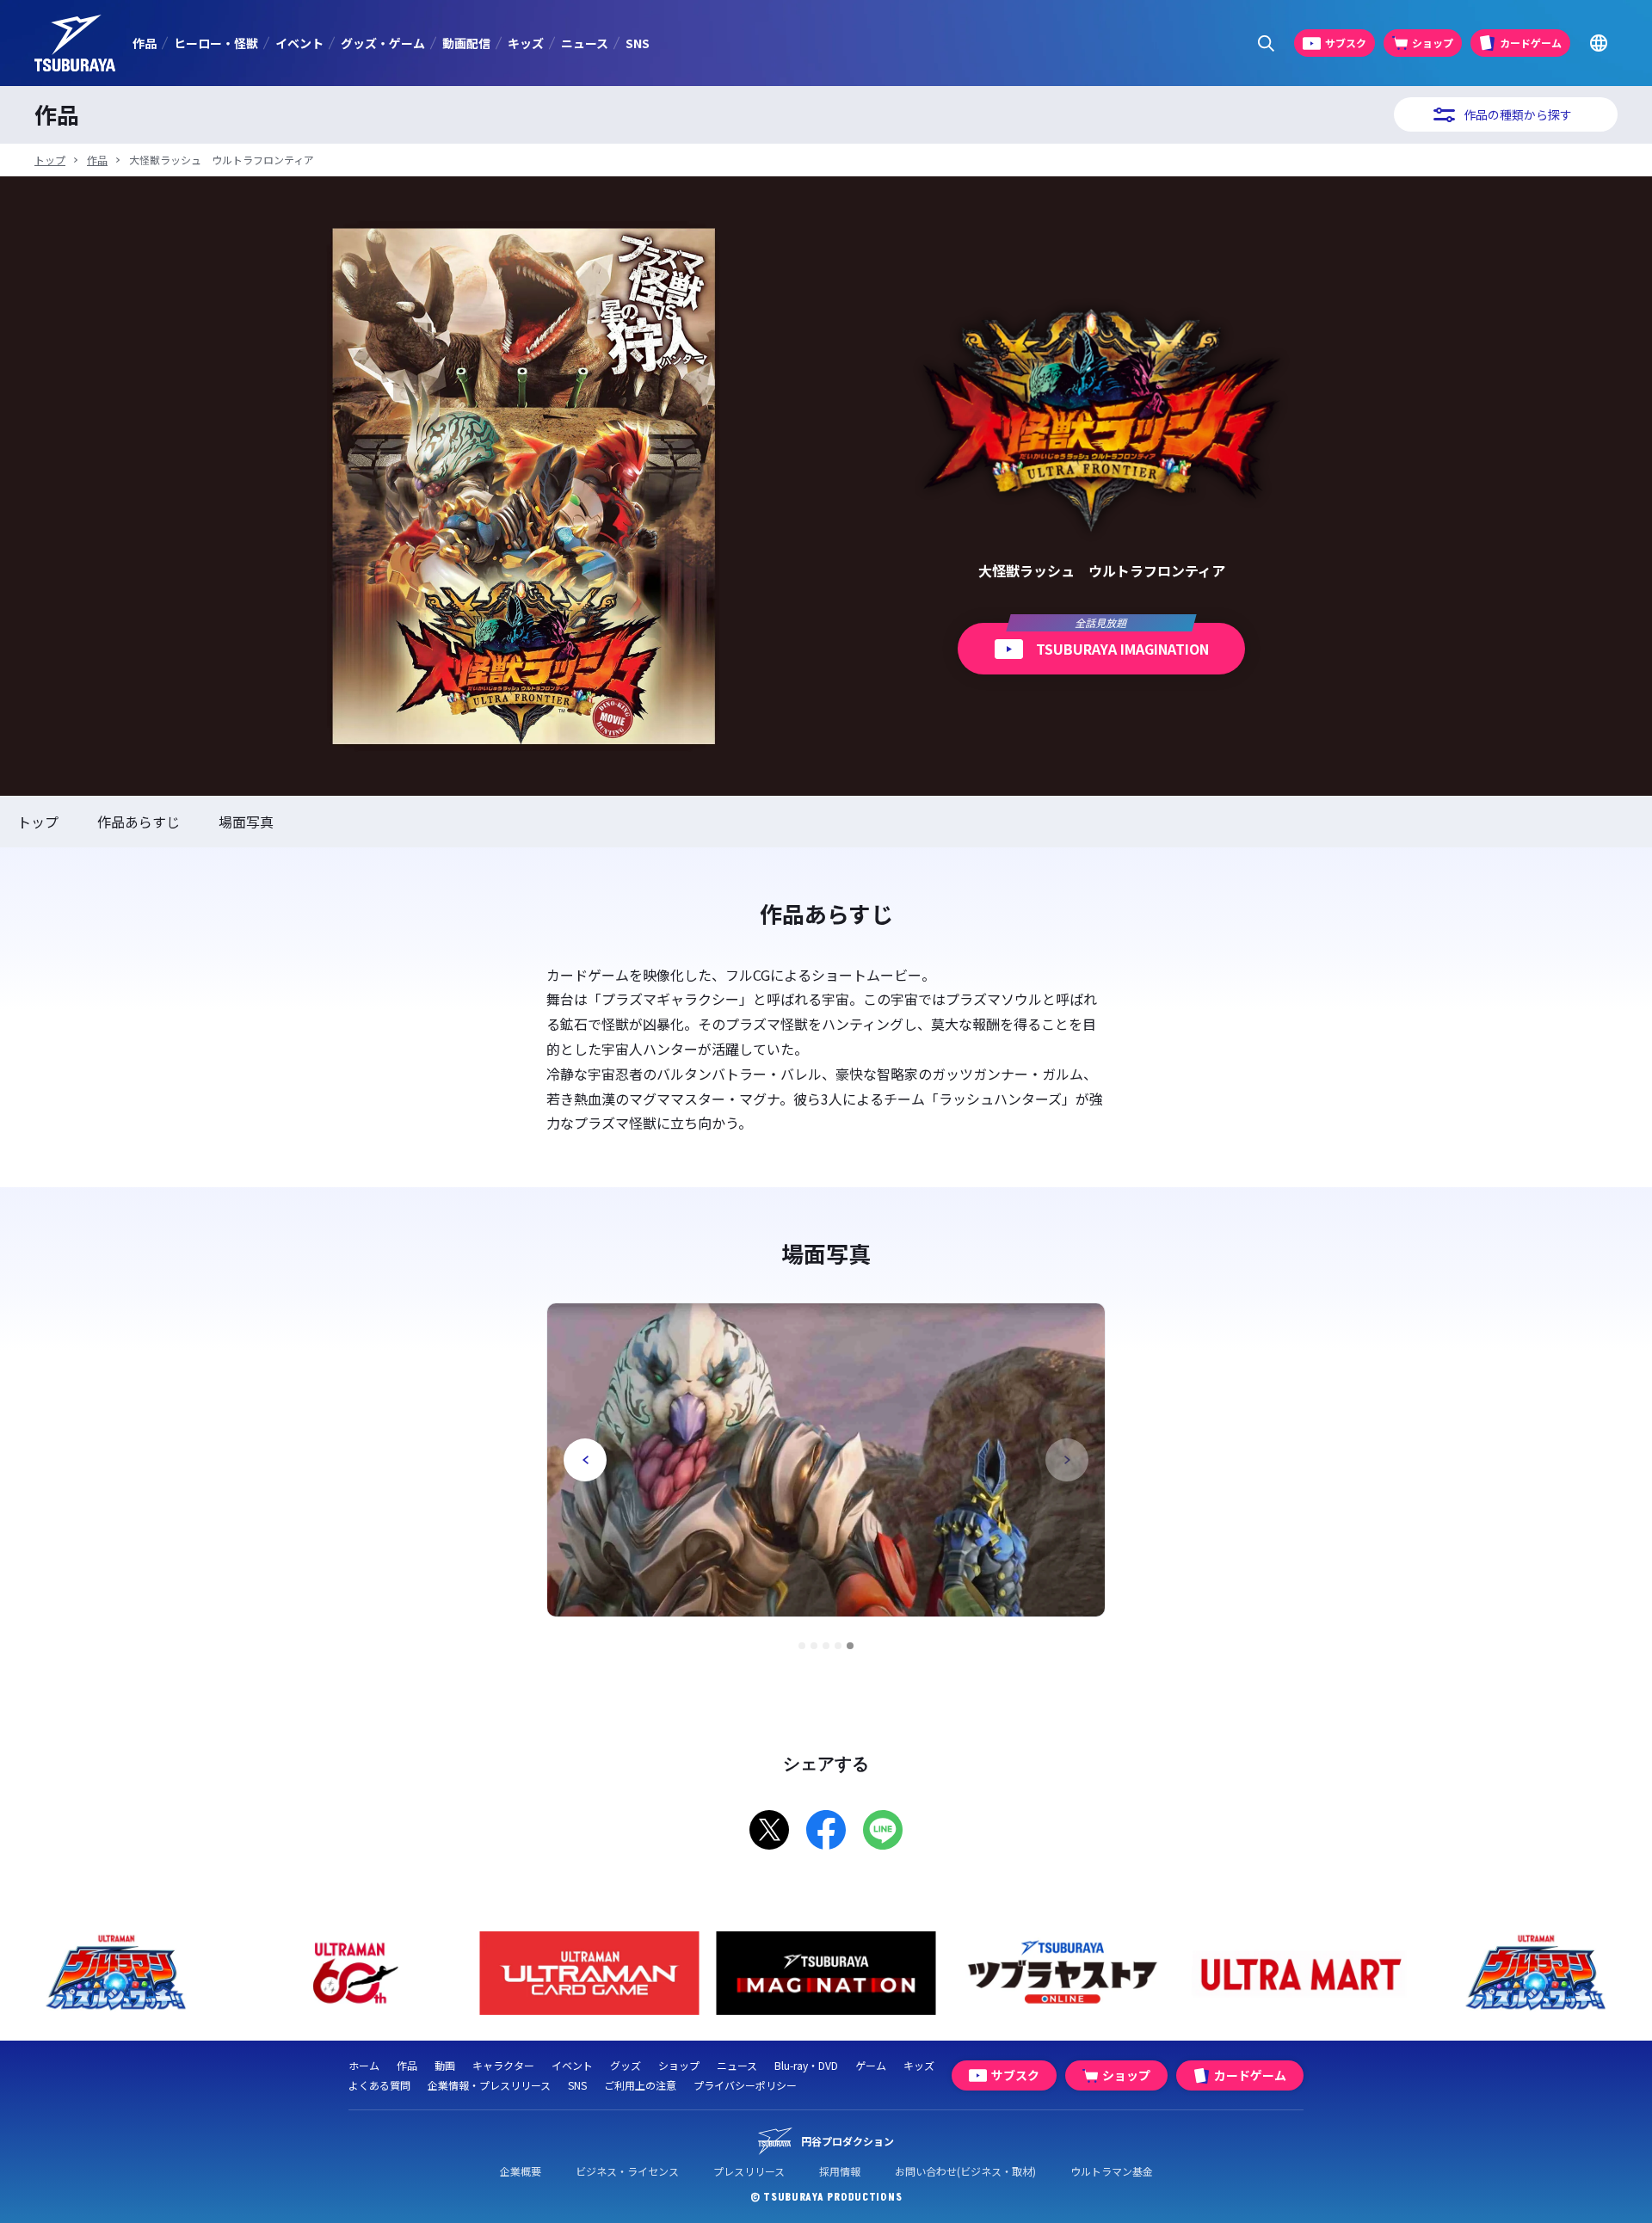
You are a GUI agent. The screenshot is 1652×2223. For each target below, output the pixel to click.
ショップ (679, 2065)
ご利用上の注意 (640, 2085)
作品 (145, 43)
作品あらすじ (139, 822)
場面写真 (246, 822)
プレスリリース (749, 2171)
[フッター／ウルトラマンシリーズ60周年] (353, 1973)
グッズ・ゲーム (383, 43)
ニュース (585, 43)
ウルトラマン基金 (1112, 2171)
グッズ (626, 2065)
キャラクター (503, 2065)
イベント (299, 43)
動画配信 (466, 43)
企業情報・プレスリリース (489, 2085)
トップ (50, 160)
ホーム (364, 2065)
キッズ (526, 43)
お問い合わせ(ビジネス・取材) (965, 2171)
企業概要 (521, 2171)
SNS (638, 43)
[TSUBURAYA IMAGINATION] (826, 1973)
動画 (445, 2065)
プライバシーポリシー (745, 2085)
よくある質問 (379, 2085)
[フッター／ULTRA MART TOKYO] (1300, 1973)
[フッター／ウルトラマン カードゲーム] (590, 1973)
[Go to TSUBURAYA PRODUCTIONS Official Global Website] (1598, 43)
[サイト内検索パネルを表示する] (1266, 43)
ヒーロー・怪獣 (216, 43)
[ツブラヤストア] (1063, 1973)
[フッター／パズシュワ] (117, 1973)
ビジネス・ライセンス (627, 2171)
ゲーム (871, 2065)
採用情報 (840, 2171)
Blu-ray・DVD (806, 2065)
